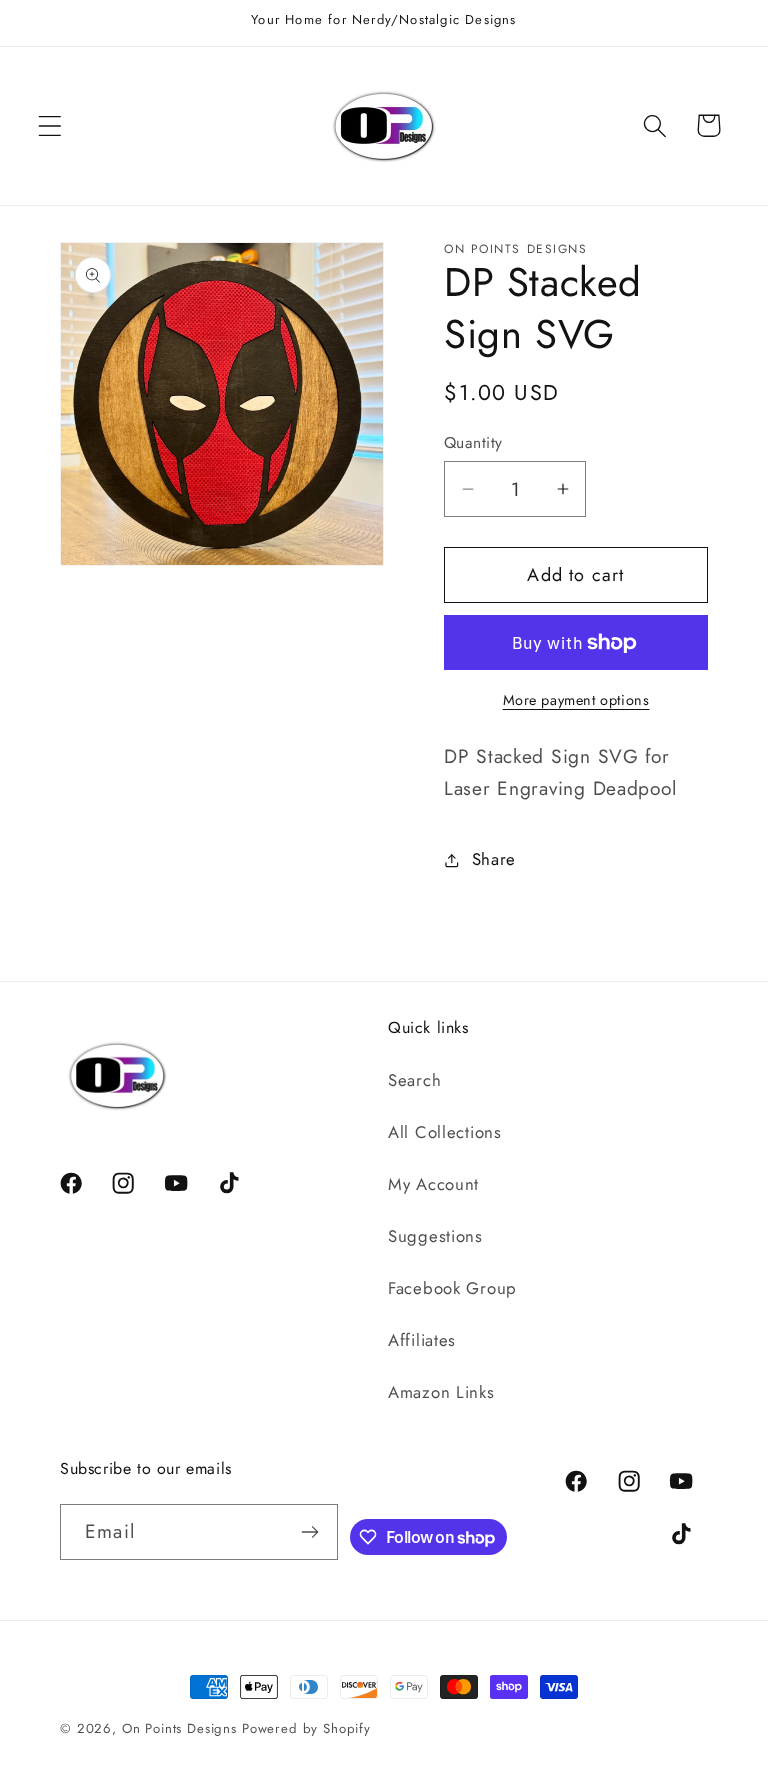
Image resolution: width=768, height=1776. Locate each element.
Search (414, 1080)
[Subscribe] (310, 1532)
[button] (50, 125)
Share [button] (494, 859)
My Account (433, 1184)
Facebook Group (452, 1288)
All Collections (445, 1132)
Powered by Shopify (306, 1728)
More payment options (576, 700)
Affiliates (422, 1340)
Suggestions (435, 1236)
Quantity (473, 443)
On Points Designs (179, 1728)
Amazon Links (441, 1392)
